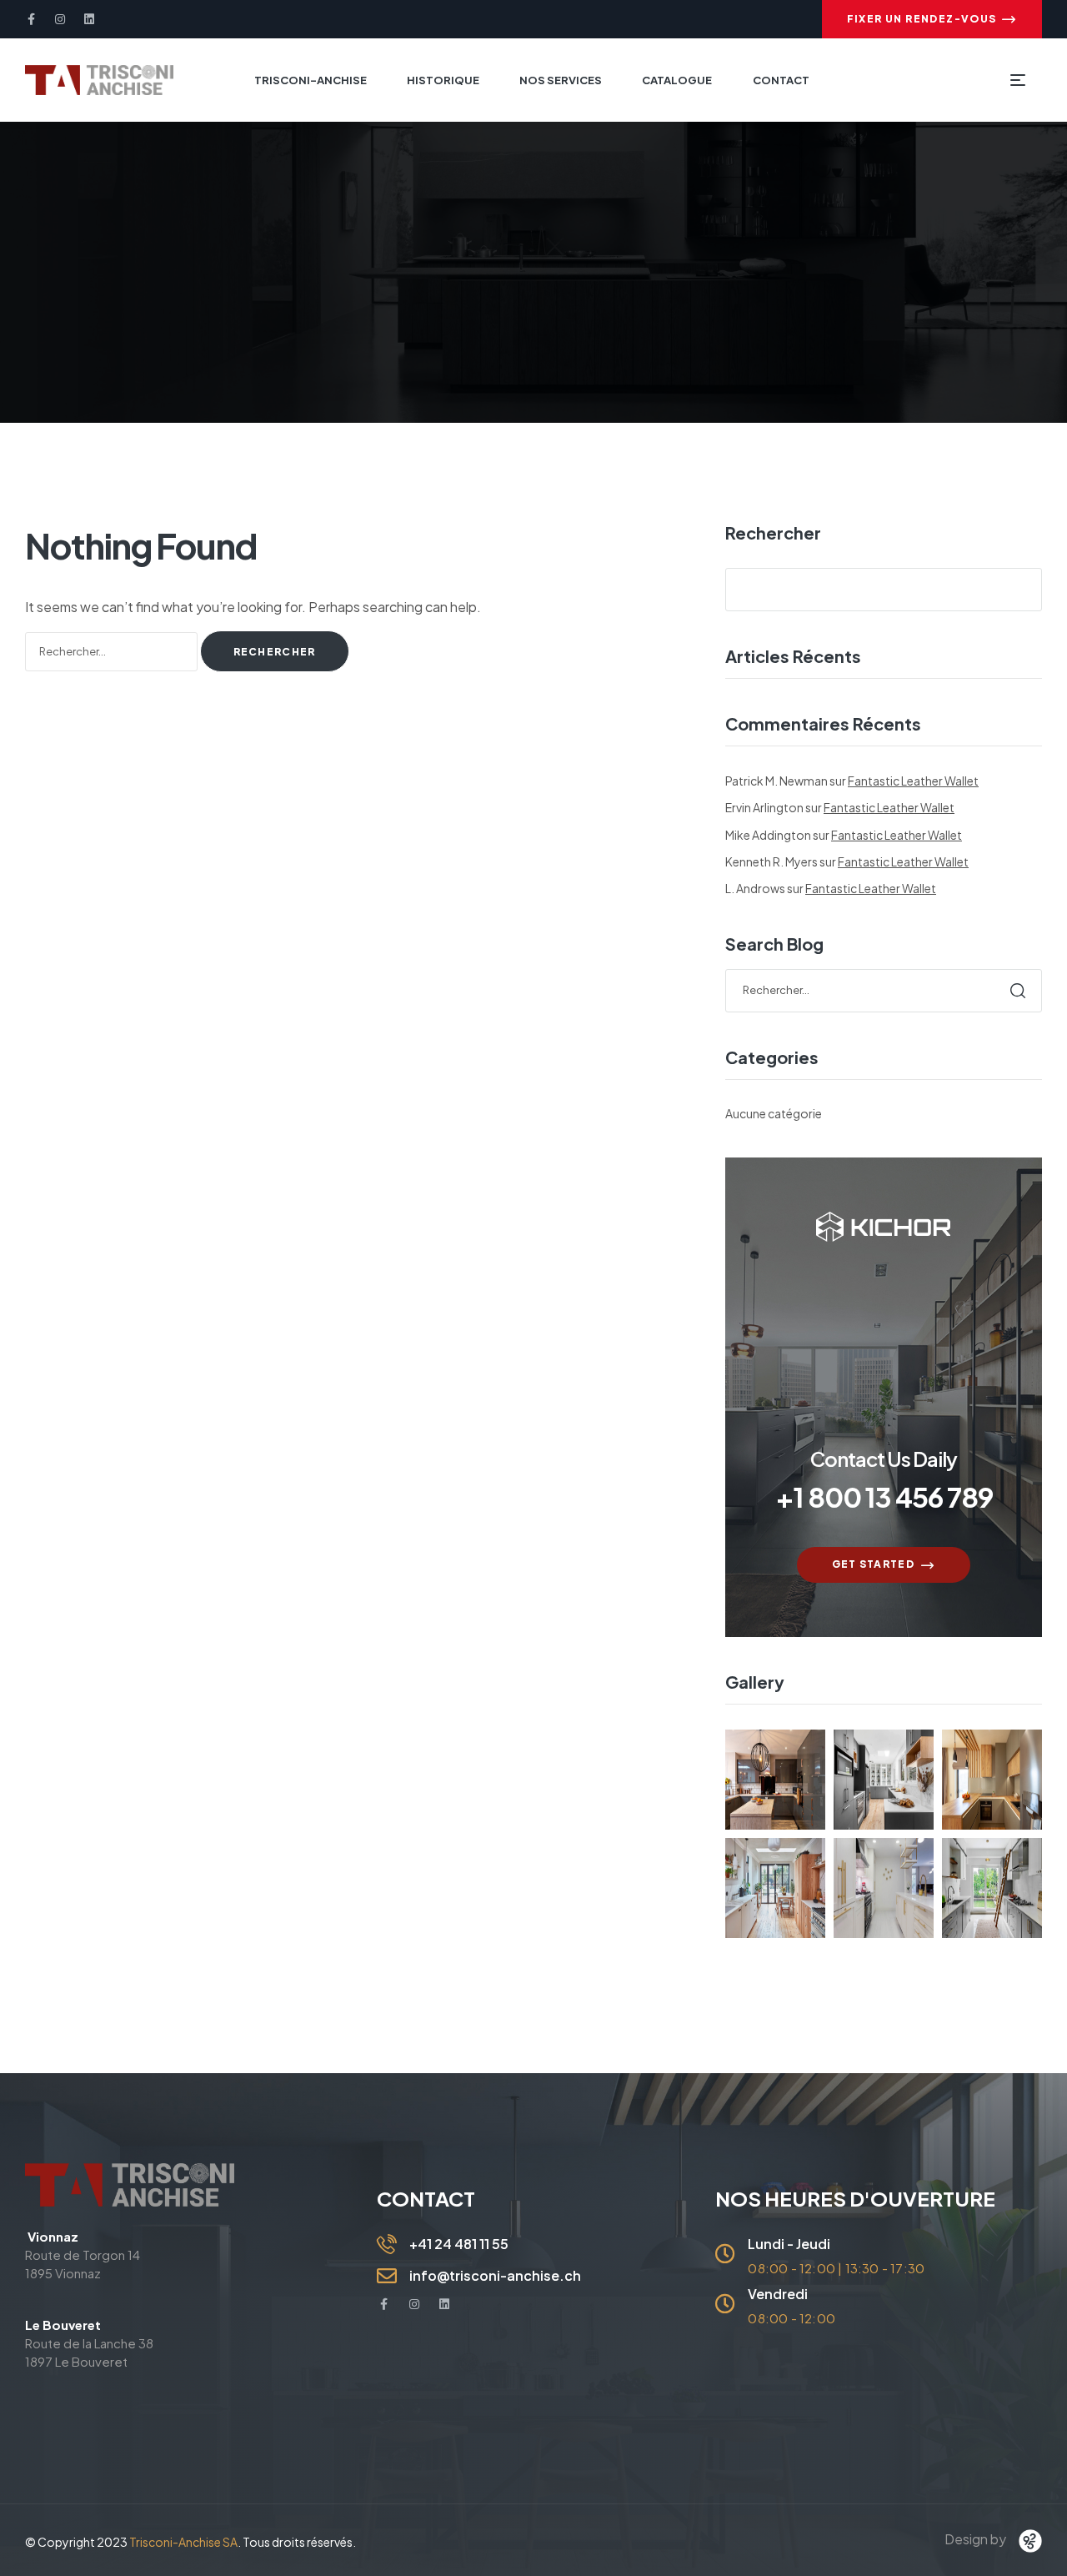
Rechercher (773, 533)
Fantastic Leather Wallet (913, 781)
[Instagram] (60, 19)
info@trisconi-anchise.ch (495, 2275)
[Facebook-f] (31, 19)
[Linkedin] (89, 19)
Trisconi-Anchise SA (183, 2542)
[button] (932, 19)
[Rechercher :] (113, 650)
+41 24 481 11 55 (459, 2244)
